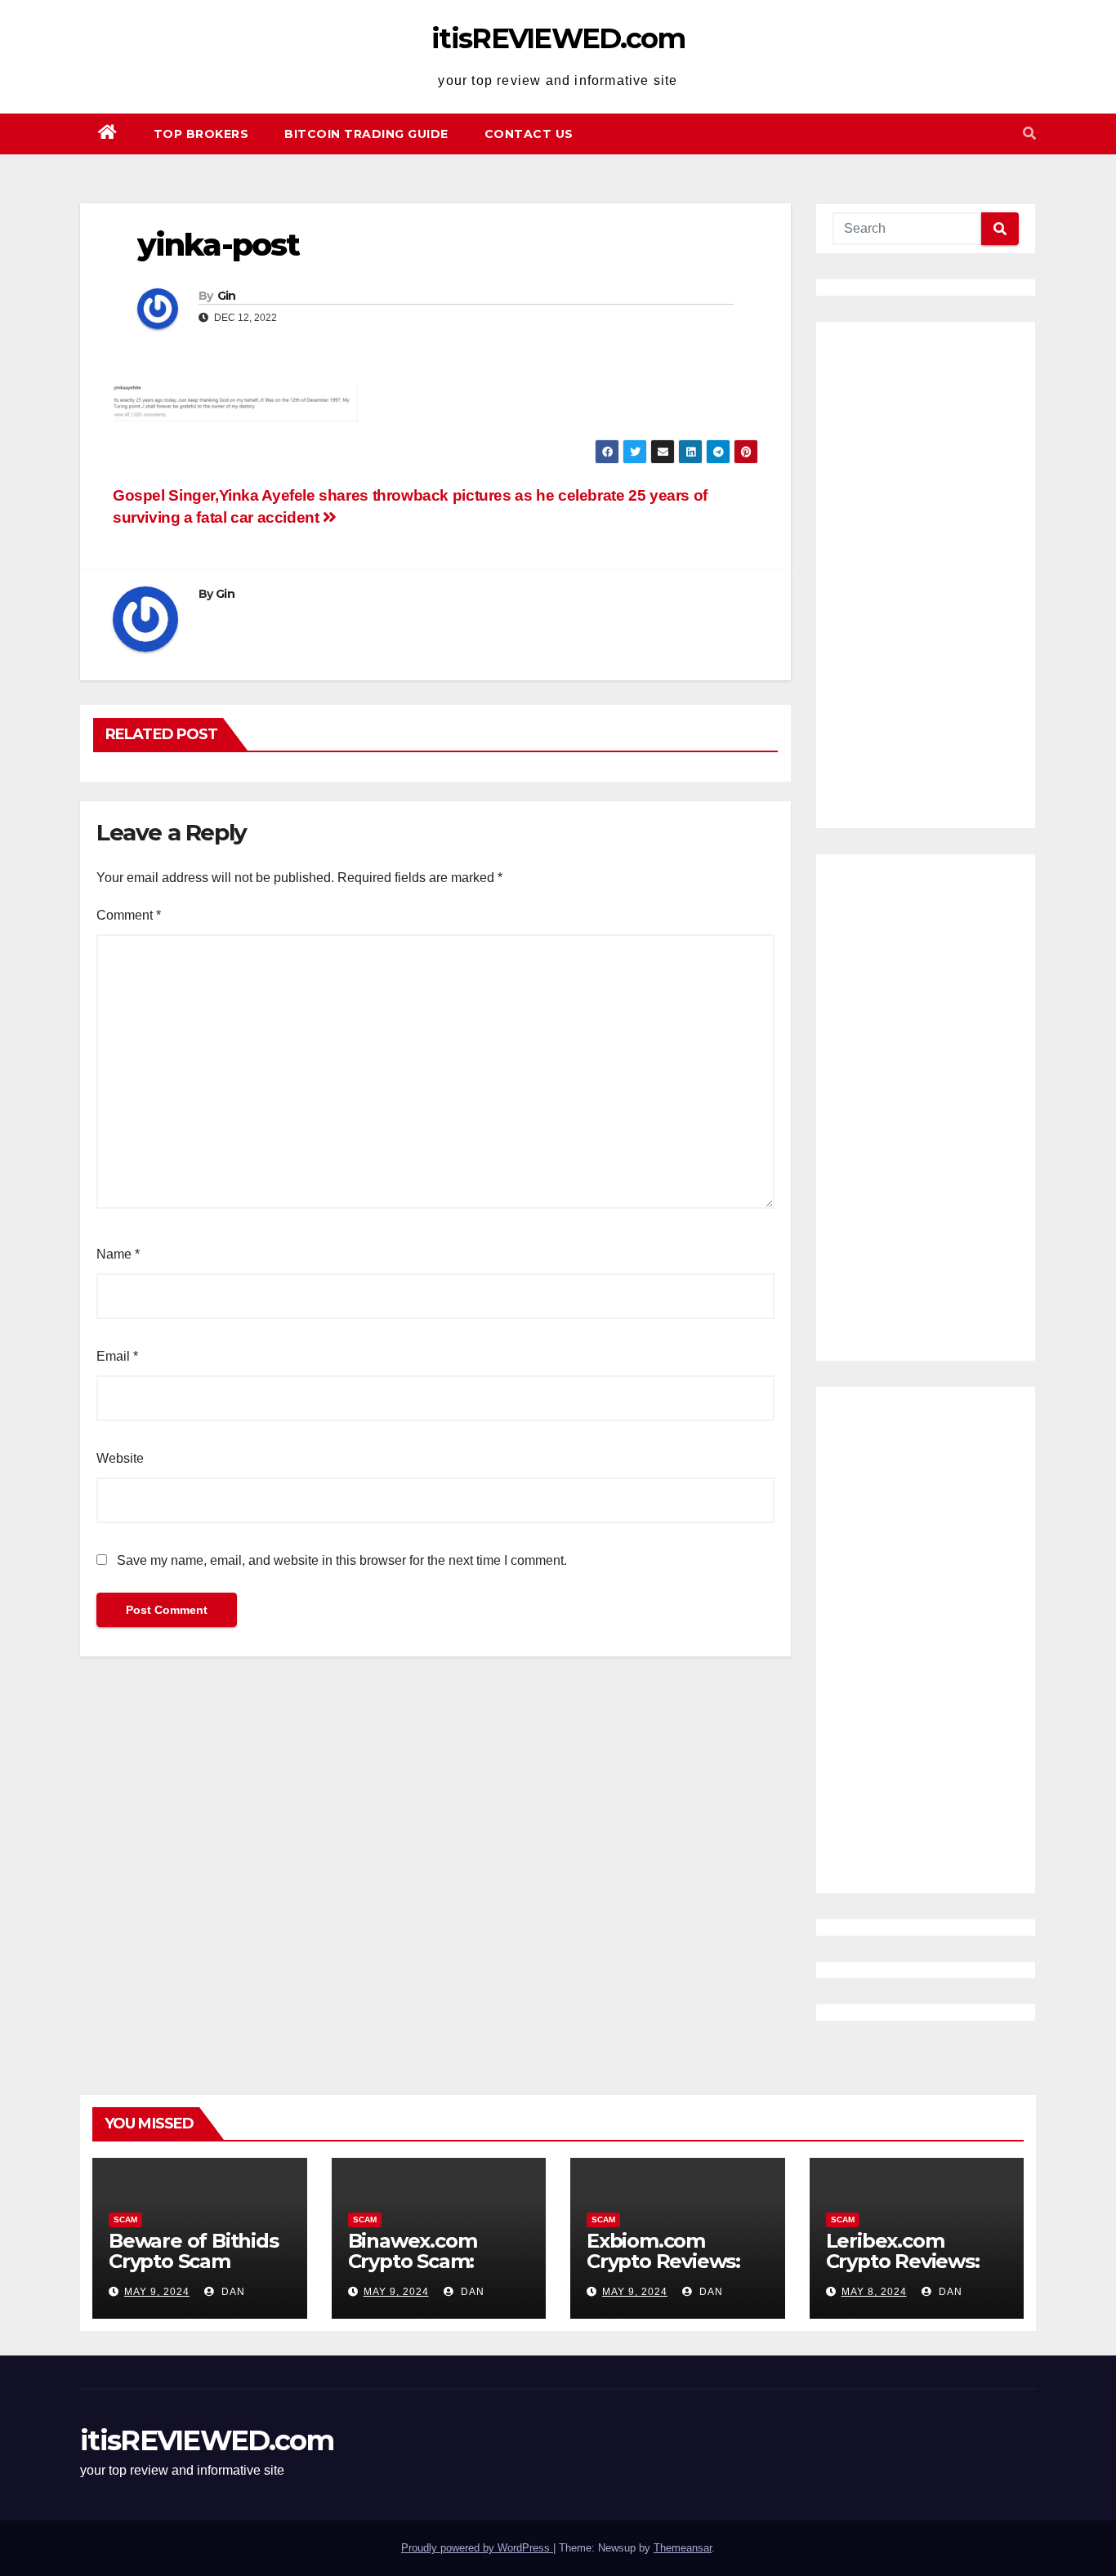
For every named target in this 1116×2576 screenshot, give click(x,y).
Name (118, 1254)
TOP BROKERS (201, 134)
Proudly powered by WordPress (477, 2548)
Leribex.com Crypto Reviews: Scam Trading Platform (903, 2271)
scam (125, 2219)
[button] (1029, 134)
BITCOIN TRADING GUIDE (366, 134)
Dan (232, 2292)
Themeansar (683, 2548)
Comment (129, 915)
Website (120, 1458)
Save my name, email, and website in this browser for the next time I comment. (342, 1560)
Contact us (529, 134)
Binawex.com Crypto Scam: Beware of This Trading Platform (431, 2271)
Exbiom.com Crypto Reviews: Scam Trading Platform (663, 2271)
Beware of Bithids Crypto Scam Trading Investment (194, 2271)
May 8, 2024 (874, 2292)
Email (117, 1356)
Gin (227, 296)
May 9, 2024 (157, 2292)
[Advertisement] (926, 575)
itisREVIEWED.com (558, 38)
